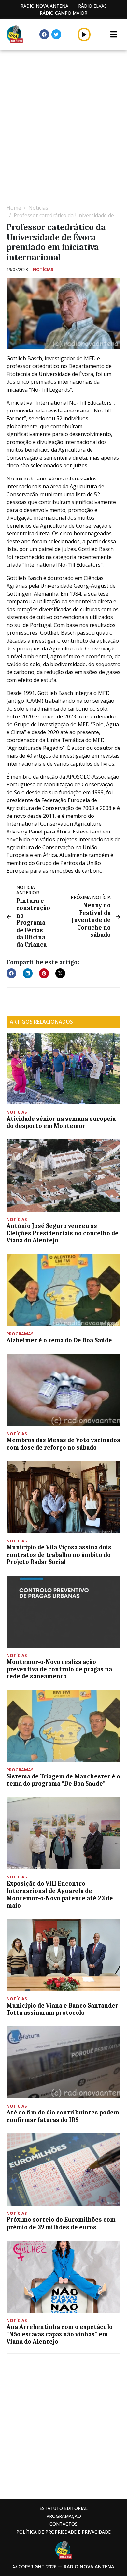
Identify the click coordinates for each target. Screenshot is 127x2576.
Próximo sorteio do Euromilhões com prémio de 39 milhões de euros (61, 2223)
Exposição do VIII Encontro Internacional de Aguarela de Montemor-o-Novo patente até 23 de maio (60, 1895)
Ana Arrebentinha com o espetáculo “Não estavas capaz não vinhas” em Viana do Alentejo (60, 2334)
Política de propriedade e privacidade (63, 2532)
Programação (64, 2516)
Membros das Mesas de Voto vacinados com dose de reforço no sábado (63, 1444)
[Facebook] (44, 34)
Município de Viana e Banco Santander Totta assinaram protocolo (62, 2009)
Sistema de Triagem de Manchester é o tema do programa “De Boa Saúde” (63, 1780)
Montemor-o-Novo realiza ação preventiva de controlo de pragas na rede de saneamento (59, 1669)
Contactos (63, 2524)
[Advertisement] (63, 123)
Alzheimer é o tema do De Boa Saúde (59, 1340)
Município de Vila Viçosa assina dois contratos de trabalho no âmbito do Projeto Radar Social (59, 1555)
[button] (84, 34)
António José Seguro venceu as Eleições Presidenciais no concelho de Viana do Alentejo (63, 1233)
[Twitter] (56, 34)
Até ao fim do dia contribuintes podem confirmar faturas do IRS (63, 2116)
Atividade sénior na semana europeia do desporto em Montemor (61, 1122)
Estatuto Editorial (63, 2508)
